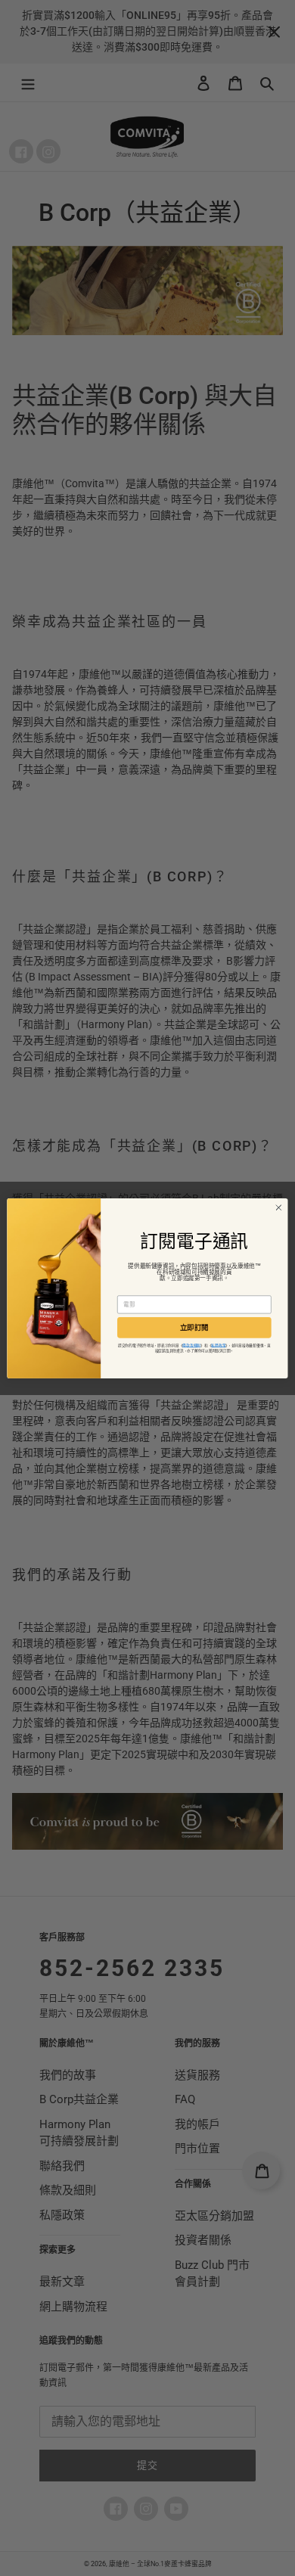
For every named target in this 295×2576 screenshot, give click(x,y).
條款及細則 (191, 1345)
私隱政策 (218, 1345)
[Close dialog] (279, 1207)
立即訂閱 (194, 1327)
